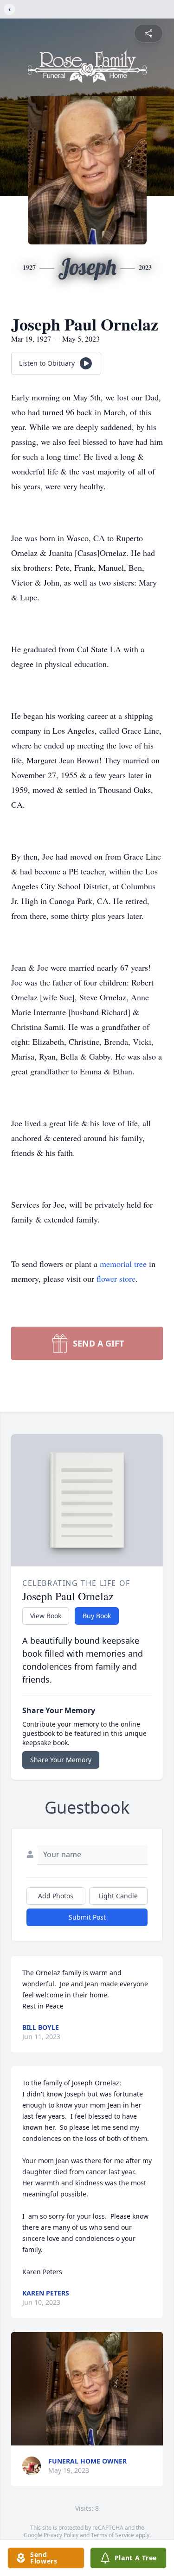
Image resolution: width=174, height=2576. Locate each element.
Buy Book (97, 1616)
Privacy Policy (61, 2535)
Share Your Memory (61, 1760)
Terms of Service (113, 2535)
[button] (87, 2389)
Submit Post (87, 1917)
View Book (46, 1616)
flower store (116, 1279)
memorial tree (123, 1264)
